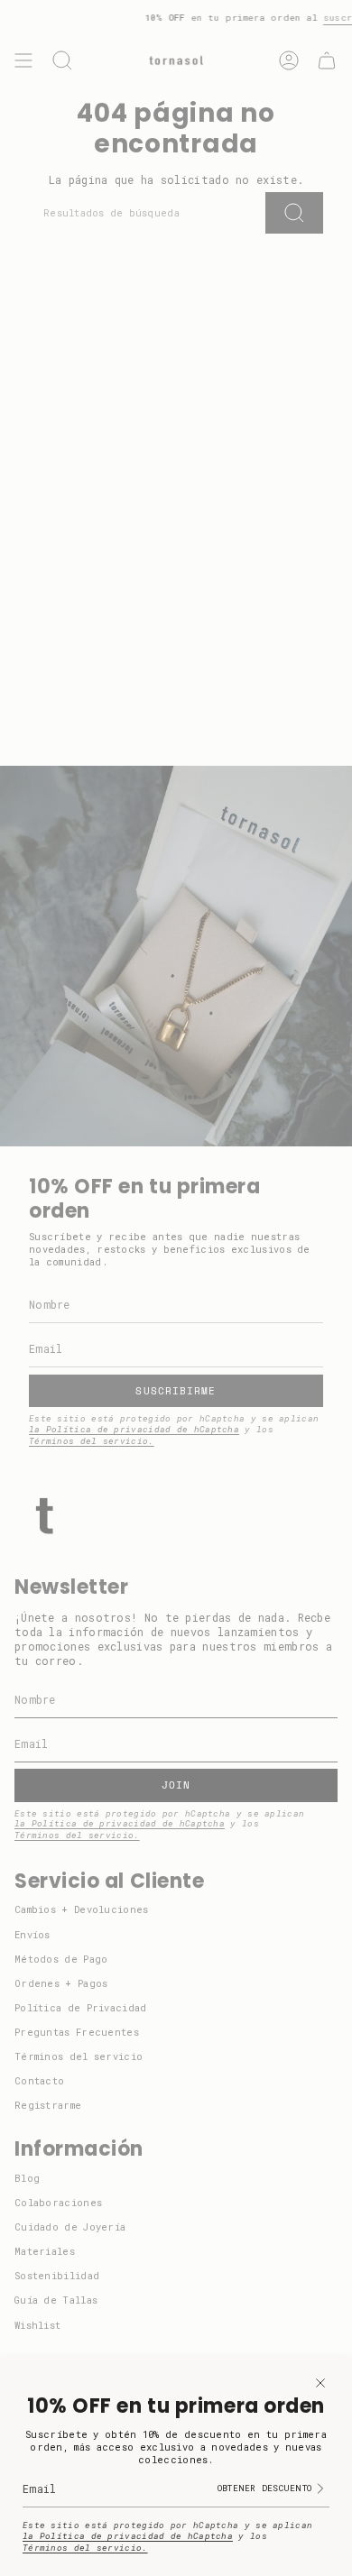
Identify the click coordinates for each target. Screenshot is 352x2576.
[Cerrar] (320, 2383)
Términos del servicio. (85, 2548)
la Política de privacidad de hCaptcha (128, 2536)
